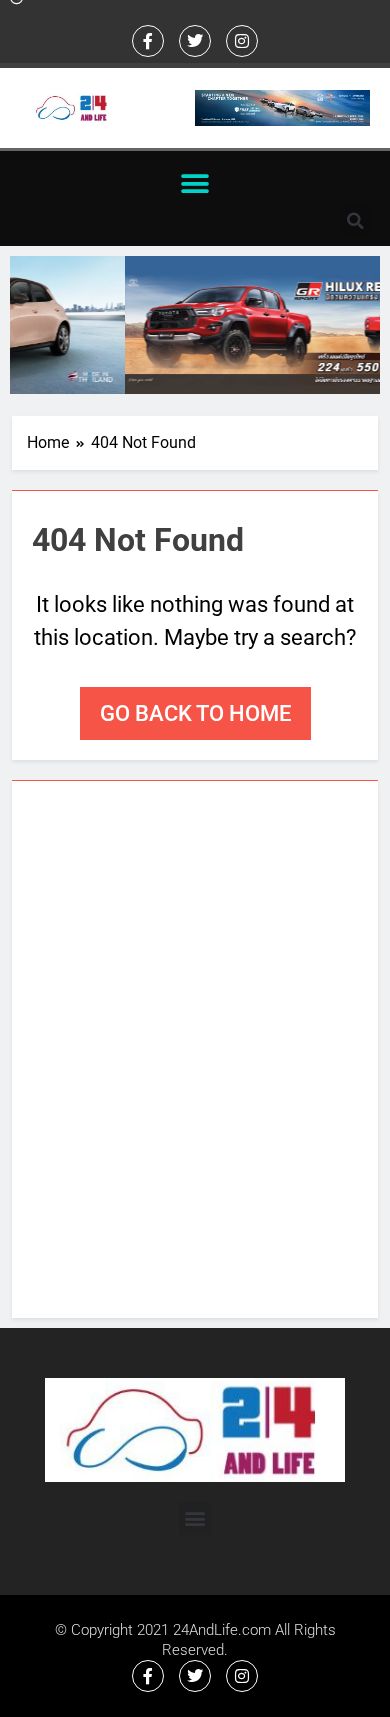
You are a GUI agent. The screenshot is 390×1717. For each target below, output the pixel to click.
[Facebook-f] (148, 41)
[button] (195, 183)
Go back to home (195, 713)
